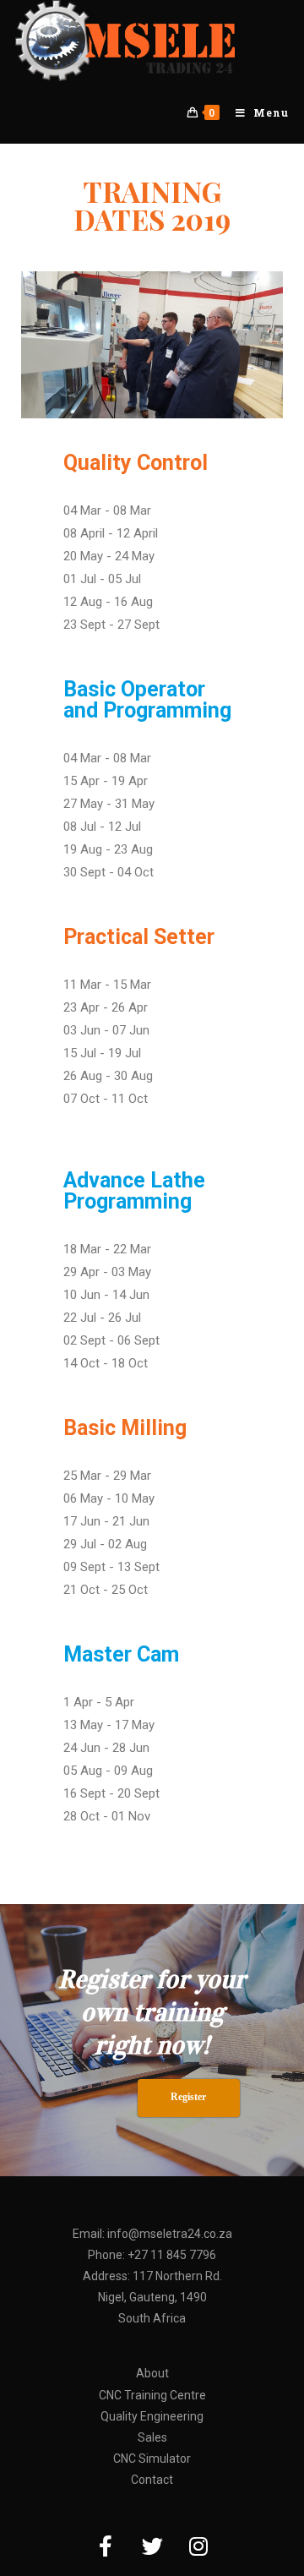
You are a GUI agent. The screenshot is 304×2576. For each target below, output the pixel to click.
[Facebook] (106, 2546)
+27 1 (142, 2255)
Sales (152, 2437)
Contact (152, 2480)
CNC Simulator (152, 2459)
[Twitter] (152, 2546)
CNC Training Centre (152, 2395)
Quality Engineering (152, 2416)
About (152, 2373)
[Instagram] (198, 2546)
